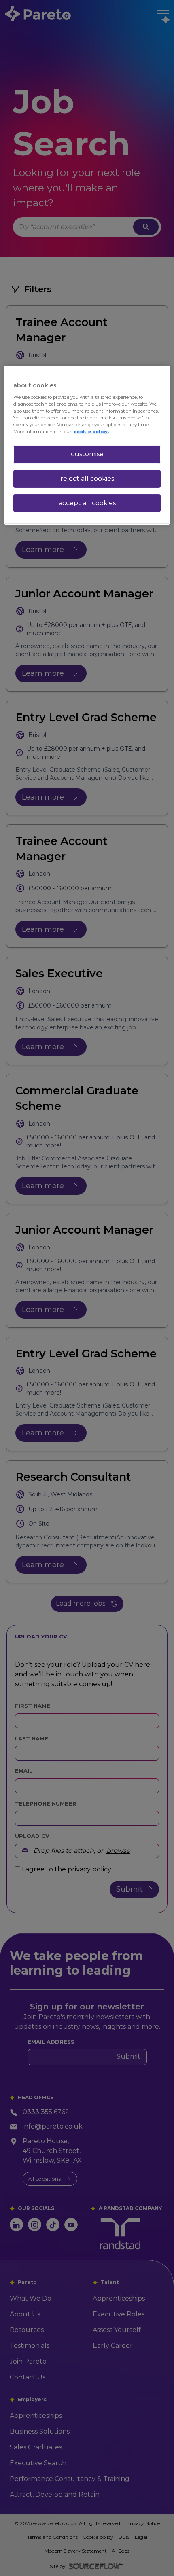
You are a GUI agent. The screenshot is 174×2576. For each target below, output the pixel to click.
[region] (87, 445)
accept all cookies (87, 503)
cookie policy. (91, 432)
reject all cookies (87, 479)
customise (87, 454)
